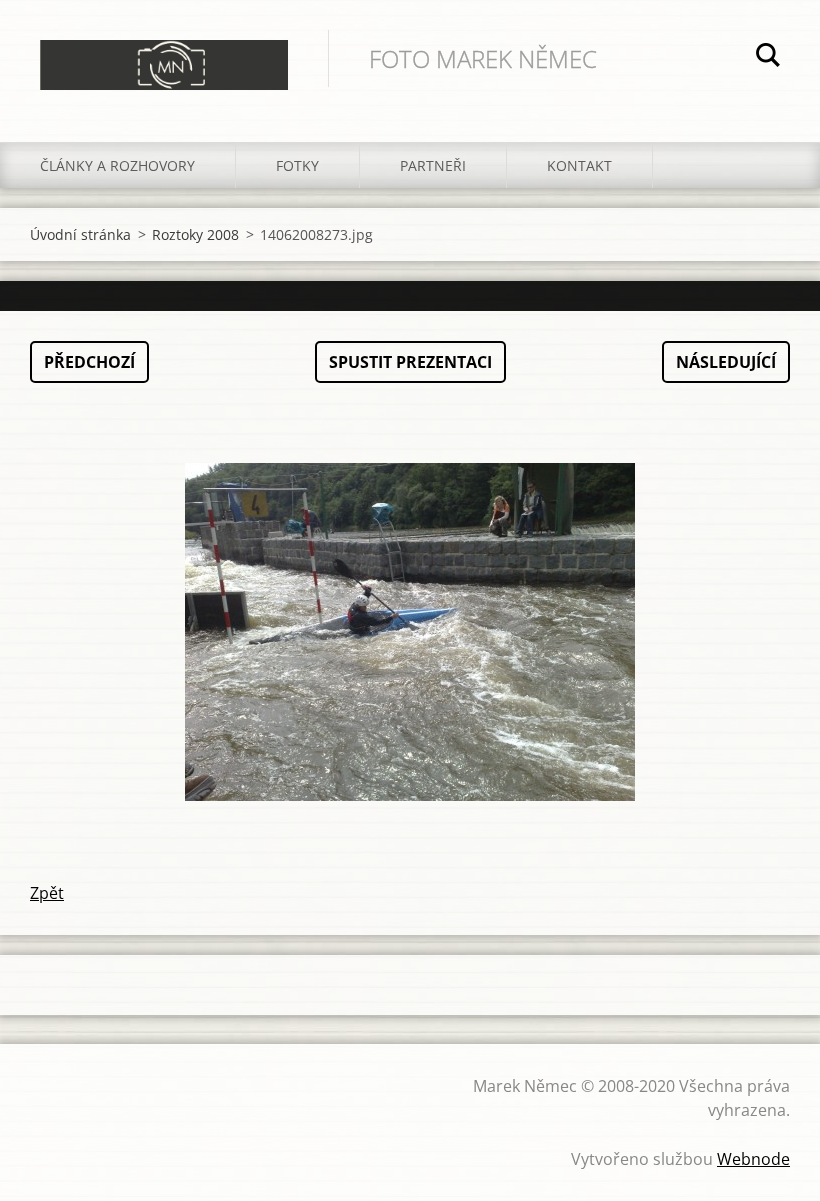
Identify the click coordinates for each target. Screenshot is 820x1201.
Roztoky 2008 (195, 234)
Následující (726, 362)
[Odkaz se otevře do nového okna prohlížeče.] (410, 632)
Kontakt (579, 165)
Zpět (47, 893)
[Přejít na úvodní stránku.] (164, 51)
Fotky (297, 165)
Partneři (433, 165)
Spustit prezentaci (410, 362)
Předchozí (89, 362)
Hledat (768, 58)
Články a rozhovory (117, 165)
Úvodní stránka (80, 234)
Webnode (753, 1159)
